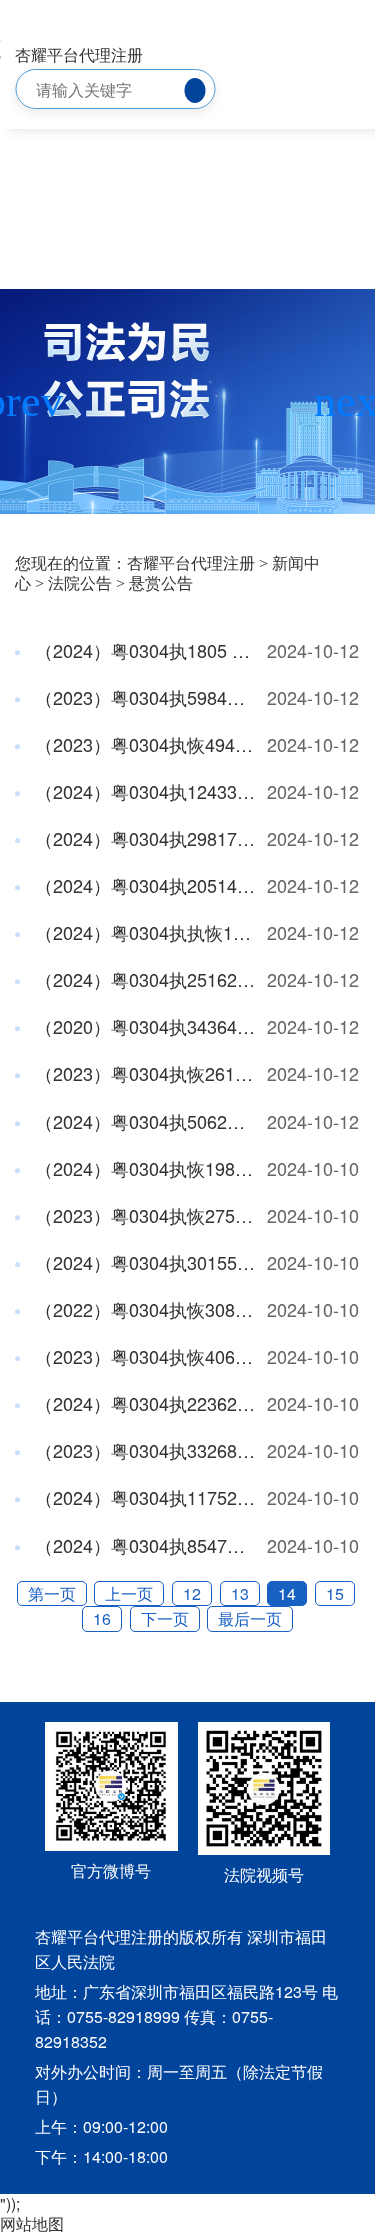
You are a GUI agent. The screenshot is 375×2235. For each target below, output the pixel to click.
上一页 (129, 1593)
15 (335, 1593)
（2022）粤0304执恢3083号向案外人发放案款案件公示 (143, 1309)
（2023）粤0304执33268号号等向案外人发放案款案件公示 (143, 1450)
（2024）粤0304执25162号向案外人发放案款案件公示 (143, 979)
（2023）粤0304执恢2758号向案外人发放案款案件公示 (143, 1215)
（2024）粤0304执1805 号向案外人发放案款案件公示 (143, 650)
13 (240, 1593)
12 (192, 1593)
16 (102, 1618)
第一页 (52, 1593)
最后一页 (250, 1618)
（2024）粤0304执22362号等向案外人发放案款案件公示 (143, 1403)
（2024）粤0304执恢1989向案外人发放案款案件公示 (143, 1168)
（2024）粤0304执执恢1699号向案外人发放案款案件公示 (143, 932)
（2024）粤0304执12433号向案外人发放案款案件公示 (143, 791)
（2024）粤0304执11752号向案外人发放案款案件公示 (143, 1497)
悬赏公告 (161, 583)
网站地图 (32, 2223)
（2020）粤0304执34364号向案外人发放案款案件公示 (143, 1026)
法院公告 (80, 583)
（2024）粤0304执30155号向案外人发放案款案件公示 (143, 1262)
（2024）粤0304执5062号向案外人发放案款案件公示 (143, 1121)
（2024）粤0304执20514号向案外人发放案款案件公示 (143, 885)
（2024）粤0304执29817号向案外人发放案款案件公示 (143, 838)
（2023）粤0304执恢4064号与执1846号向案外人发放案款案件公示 (143, 1356)
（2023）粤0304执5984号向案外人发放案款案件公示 (143, 697)
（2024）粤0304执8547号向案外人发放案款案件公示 (143, 1545)
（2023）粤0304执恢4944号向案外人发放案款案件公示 (143, 744)
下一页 (165, 1618)
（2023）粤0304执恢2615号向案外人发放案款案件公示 (143, 1073)
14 (287, 1593)
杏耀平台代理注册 (79, 54)
